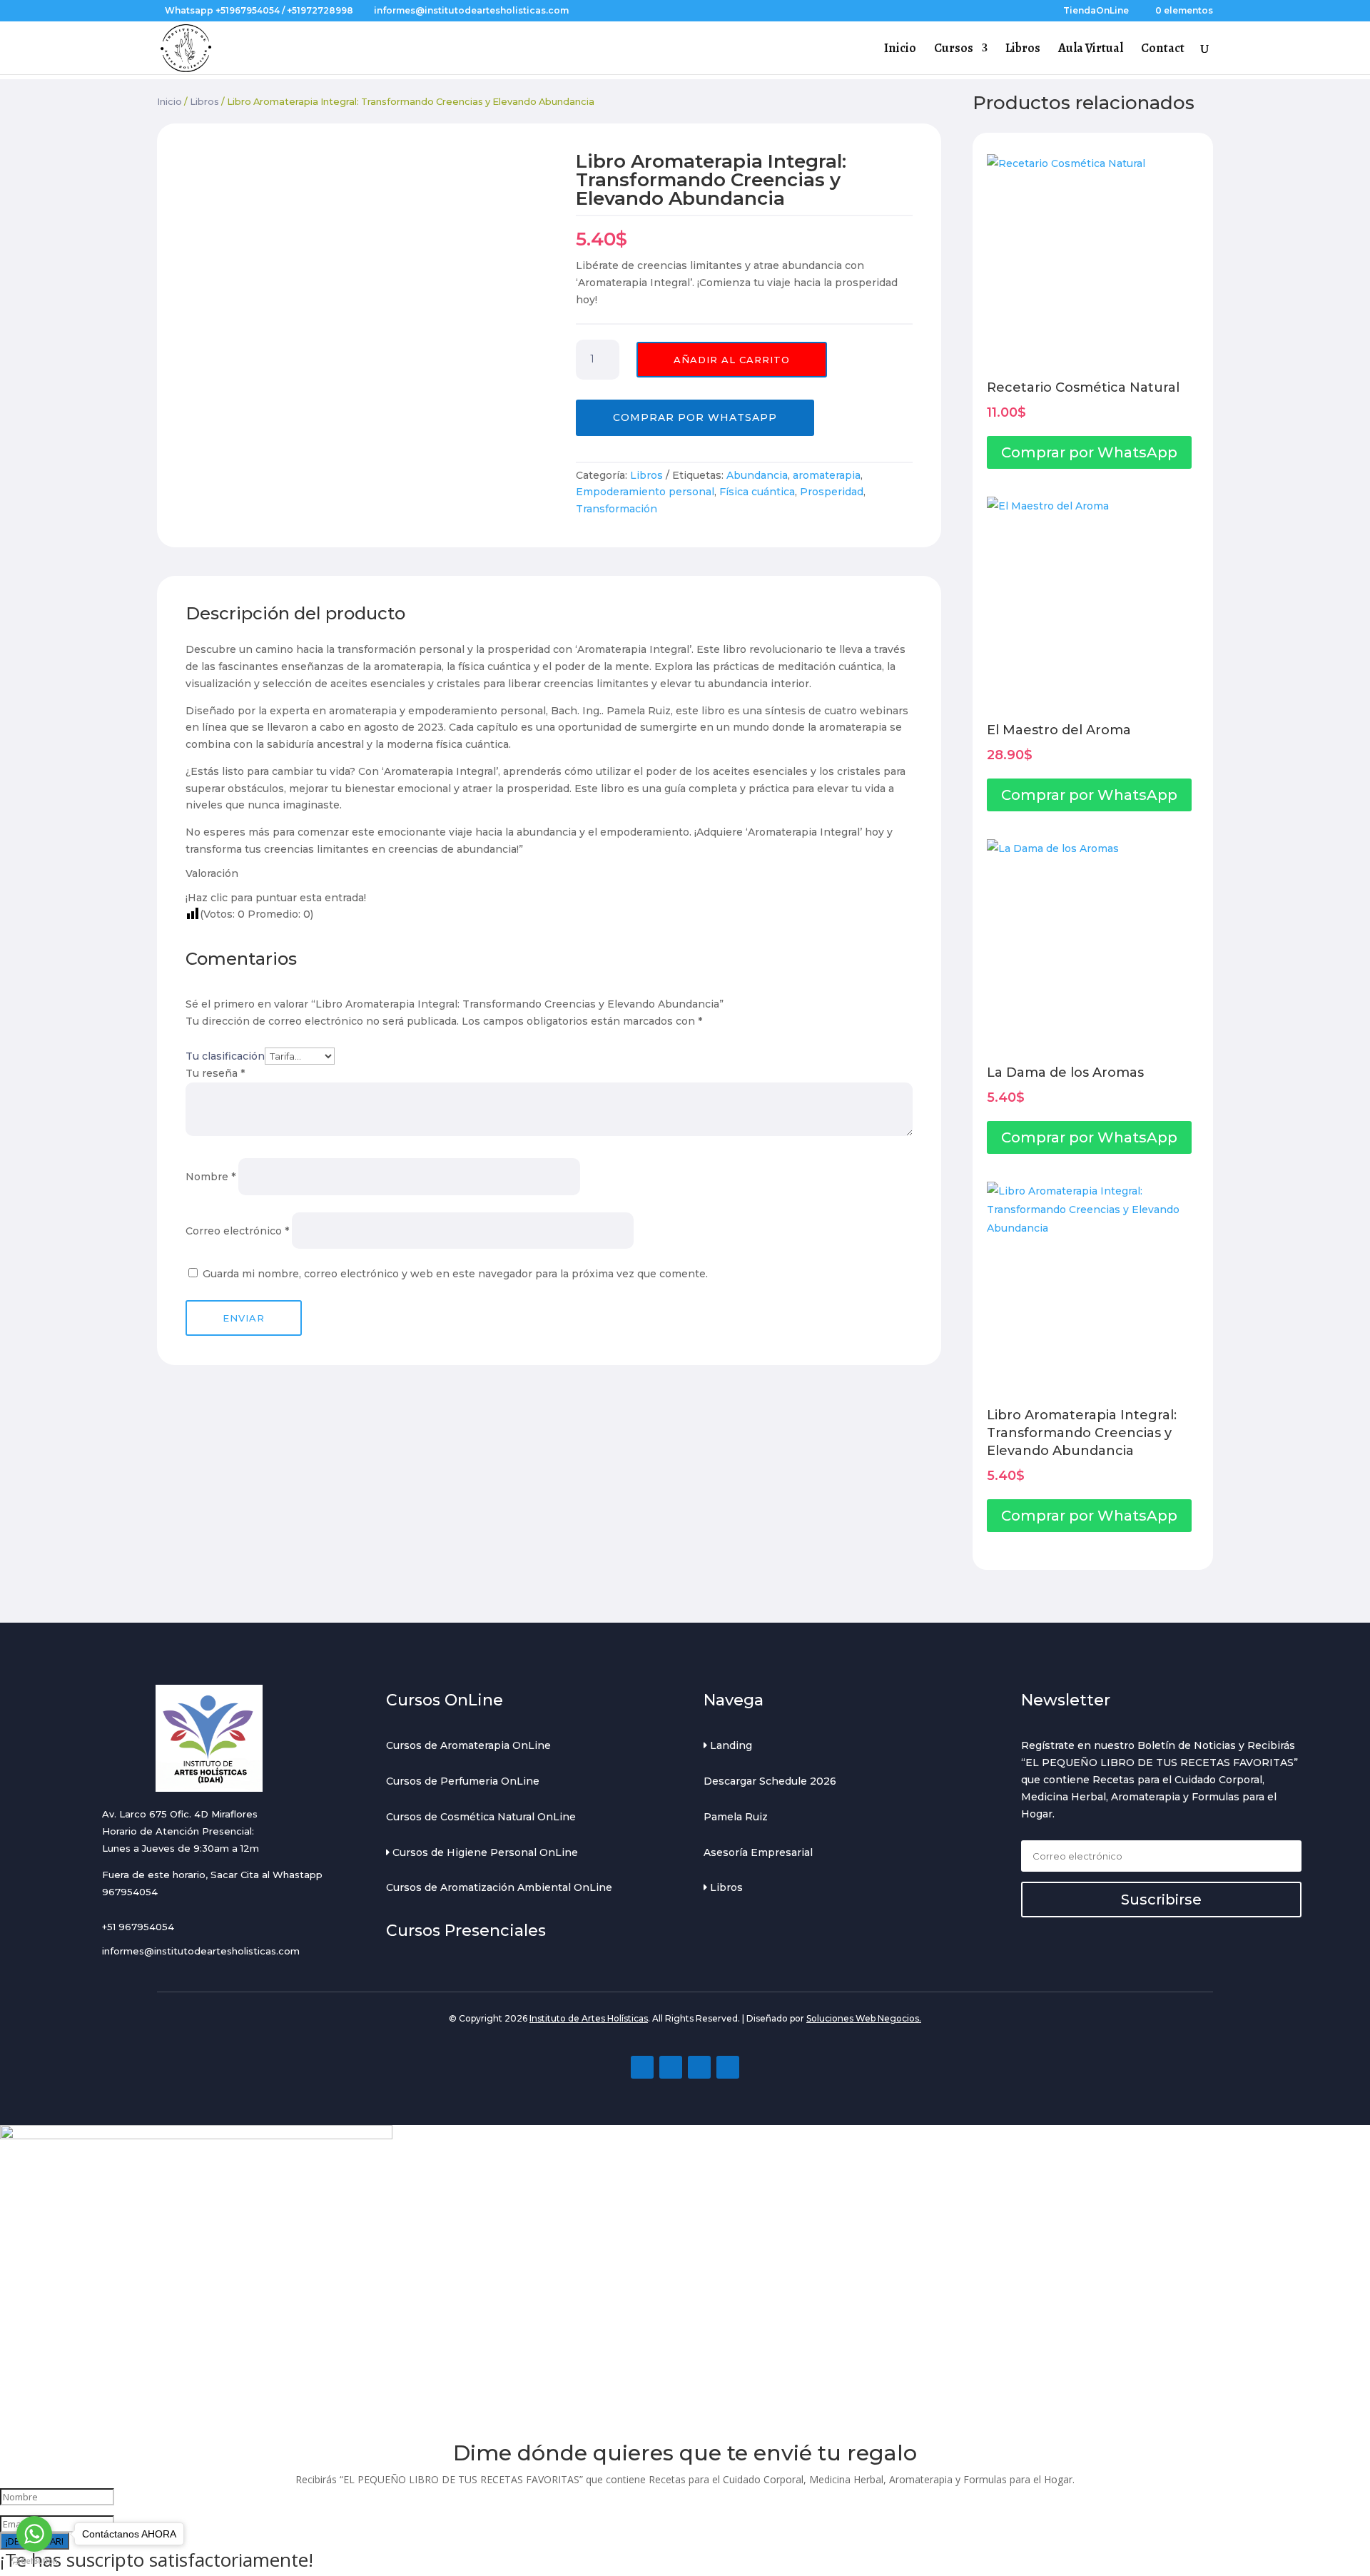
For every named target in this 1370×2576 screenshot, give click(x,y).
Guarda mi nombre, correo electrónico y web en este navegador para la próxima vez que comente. (455, 1274)
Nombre (210, 1177)
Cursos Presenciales (466, 1931)
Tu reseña (215, 1073)
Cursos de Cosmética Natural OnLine (481, 1817)
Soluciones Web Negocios (863, 2018)
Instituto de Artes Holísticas (589, 2018)
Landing (730, 1745)
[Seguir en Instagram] (671, 2067)
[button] (695, 417)
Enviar (244, 1318)
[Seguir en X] (728, 2067)
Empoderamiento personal (645, 492)
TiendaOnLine (1096, 11)
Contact (1163, 50)
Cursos (954, 50)
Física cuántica (757, 492)
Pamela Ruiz (736, 1817)
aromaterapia (827, 475)
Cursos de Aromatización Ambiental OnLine (499, 1887)
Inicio (900, 50)
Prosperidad (832, 492)
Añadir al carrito (732, 360)
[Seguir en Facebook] (642, 2067)
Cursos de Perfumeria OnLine (463, 1781)
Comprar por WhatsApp (695, 417)
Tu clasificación (225, 1056)
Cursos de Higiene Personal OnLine (484, 1852)
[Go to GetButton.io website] (34, 2561)
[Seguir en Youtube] (699, 2067)
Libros (1023, 50)
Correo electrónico (237, 1231)
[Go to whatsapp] (34, 2534)
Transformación (616, 509)
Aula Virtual (1091, 50)
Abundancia (757, 475)
